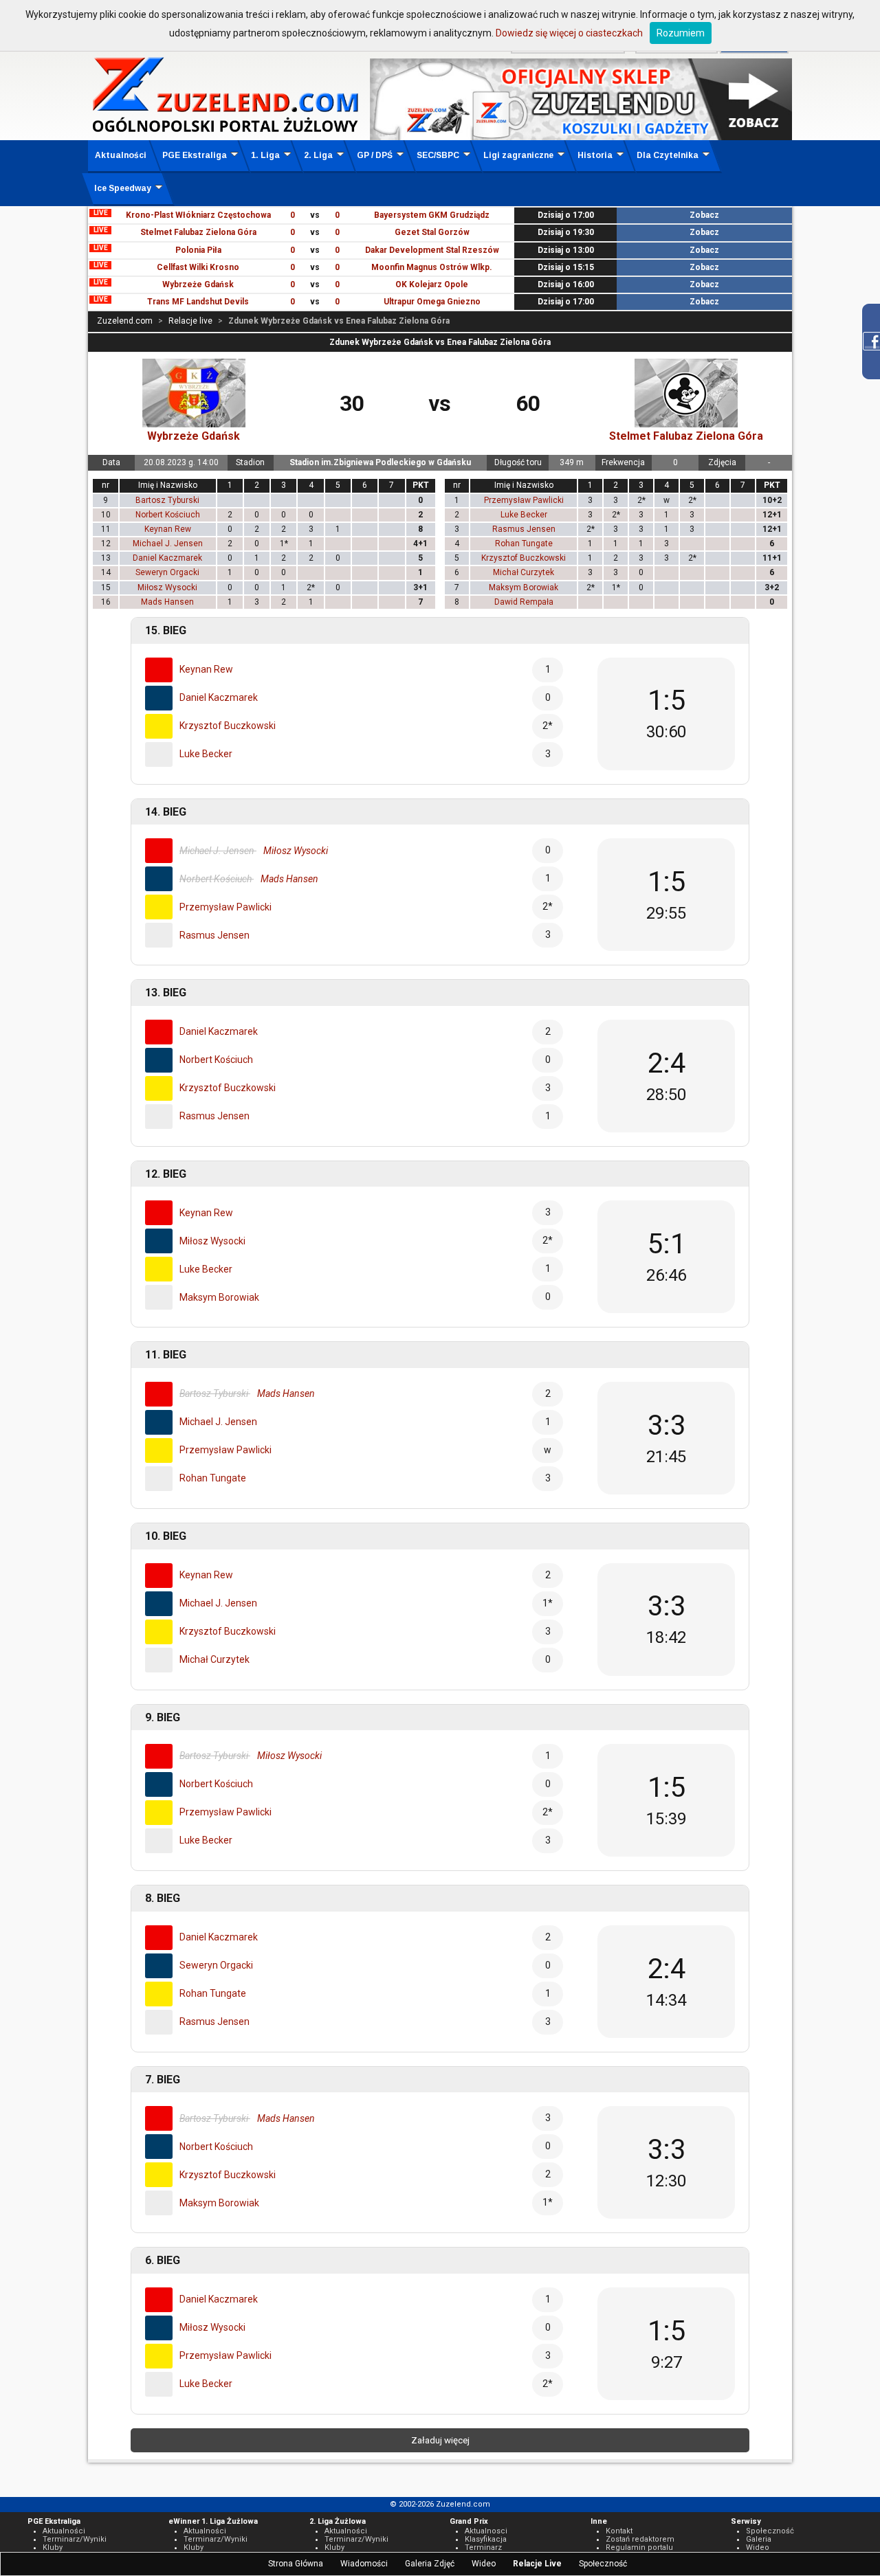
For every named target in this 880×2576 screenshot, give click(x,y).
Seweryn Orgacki (167, 572)
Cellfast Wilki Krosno (198, 267)
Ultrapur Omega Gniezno (432, 302)
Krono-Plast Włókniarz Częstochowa (198, 215)
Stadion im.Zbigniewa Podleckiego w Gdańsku (380, 462)
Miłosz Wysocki (167, 587)
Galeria (759, 2539)
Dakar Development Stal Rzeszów (432, 250)
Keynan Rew (168, 529)
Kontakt (619, 2531)
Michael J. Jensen (168, 544)
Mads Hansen (167, 602)
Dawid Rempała (524, 602)
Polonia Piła (198, 250)
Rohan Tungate (524, 544)
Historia (595, 155)
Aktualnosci (486, 2531)
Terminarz (483, 2547)
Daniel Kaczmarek (167, 558)
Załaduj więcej (440, 2440)
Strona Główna (296, 2564)
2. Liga (318, 155)
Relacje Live (537, 2564)
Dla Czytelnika (668, 155)
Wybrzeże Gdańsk (198, 284)
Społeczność (603, 2564)
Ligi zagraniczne (518, 155)
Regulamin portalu (639, 2547)
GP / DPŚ (375, 155)
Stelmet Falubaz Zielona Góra (198, 232)
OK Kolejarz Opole (432, 284)
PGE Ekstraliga (195, 155)
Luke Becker (524, 515)
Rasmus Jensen (524, 529)
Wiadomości (364, 2564)
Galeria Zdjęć (430, 2564)
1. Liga (265, 155)
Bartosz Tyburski (167, 500)
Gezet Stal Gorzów (432, 232)
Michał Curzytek (524, 572)
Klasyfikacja (486, 2539)
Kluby (53, 2547)
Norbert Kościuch (168, 515)
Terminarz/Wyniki (75, 2539)
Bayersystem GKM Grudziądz (432, 215)
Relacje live (190, 321)
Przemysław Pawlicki (524, 500)
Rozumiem (681, 33)
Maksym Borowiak (524, 587)
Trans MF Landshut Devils (198, 302)
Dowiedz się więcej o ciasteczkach (569, 33)
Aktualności (121, 155)
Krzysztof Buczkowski (524, 558)
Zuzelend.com (125, 321)
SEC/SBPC (438, 155)
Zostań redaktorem (640, 2539)
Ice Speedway (123, 188)
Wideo (484, 2564)
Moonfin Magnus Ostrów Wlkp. (432, 267)
